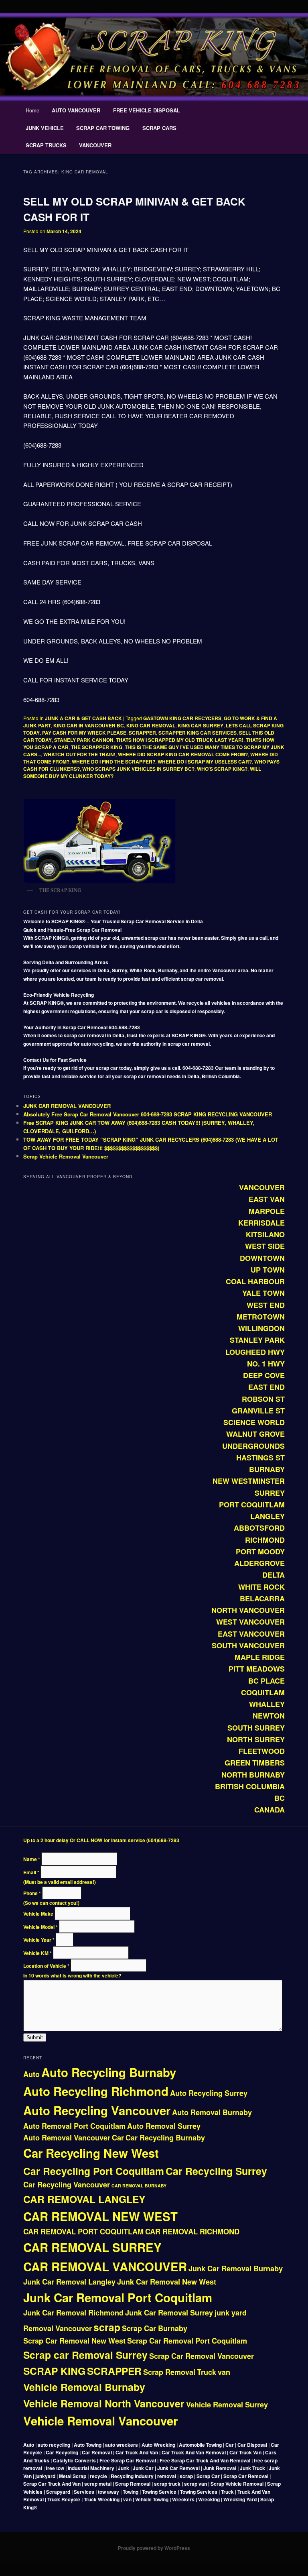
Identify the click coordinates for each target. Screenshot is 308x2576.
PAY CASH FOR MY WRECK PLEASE (84, 733)
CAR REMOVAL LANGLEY (84, 2199)
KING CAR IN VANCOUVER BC (89, 725)
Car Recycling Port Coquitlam (94, 2171)
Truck (207, 2372)
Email (31, 1872)
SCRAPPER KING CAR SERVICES (198, 733)
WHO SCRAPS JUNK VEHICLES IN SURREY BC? (138, 769)
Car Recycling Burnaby (165, 2138)
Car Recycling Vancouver (67, 2185)
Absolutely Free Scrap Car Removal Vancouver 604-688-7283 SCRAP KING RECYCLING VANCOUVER (148, 1114)
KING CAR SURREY (201, 725)
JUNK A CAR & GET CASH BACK (83, 718)
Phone (32, 1893)
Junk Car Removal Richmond (73, 2313)
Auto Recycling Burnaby (109, 2072)
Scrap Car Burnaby (155, 2328)
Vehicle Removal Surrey (227, 2405)
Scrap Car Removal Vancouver (202, 2356)
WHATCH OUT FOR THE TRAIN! (79, 754)
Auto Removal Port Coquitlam (74, 2126)
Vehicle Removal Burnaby (84, 2387)
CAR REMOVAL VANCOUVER (105, 2266)
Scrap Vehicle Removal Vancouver (66, 1156)
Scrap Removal (169, 2372)
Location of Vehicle (46, 1966)
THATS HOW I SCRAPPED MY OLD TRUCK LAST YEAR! (180, 740)
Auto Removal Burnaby (212, 2112)
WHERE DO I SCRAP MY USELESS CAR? (205, 762)
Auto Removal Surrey (164, 2126)
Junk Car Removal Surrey (169, 2313)
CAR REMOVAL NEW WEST (100, 2216)
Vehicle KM (37, 1953)
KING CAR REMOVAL (151, 725)
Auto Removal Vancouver (67, 2138)
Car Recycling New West (91, 2153)
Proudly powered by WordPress (154, 2548)
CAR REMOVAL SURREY (92, 2247)
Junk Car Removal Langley (69, 2282)
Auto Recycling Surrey (209, 2093)
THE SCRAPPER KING (97, 747)
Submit (35, 2037)
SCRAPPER (142, 733)
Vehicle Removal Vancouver (100, 2421)
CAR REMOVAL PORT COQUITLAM (83, 2232)
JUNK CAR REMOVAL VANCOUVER (67, 1106)
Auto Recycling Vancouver (97, 2110)
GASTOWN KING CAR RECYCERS (182, 718)
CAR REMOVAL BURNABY (139, 2186)
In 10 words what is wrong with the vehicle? (72, 1975)
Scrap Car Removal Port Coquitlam (187, 2341)
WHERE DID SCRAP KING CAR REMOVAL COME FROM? (183, 754)
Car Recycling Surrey (216, 2171)
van (224, 2372)
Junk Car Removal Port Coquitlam (118, 2297)
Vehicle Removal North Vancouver (104, 2403)
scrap (107, 2327)
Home (32, 110)
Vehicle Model (41, 1927)
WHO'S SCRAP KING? (222, 769)
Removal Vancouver (58, 2328)
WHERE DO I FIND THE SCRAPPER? (113, 762)
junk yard (231, 2313)
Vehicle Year (39, 1940)
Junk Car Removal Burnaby (236, 2269)
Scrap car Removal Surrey (85, 2355)
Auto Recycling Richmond (96, 2091)
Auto (31, 2074)
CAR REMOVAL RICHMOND (192, 2232)
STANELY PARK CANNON (84, 740)
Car (118, 2138)
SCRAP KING (54, 2371)
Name (32, 1859)
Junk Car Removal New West (167, 2282)
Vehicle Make (39, 1914)
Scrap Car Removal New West (74, 2341)
